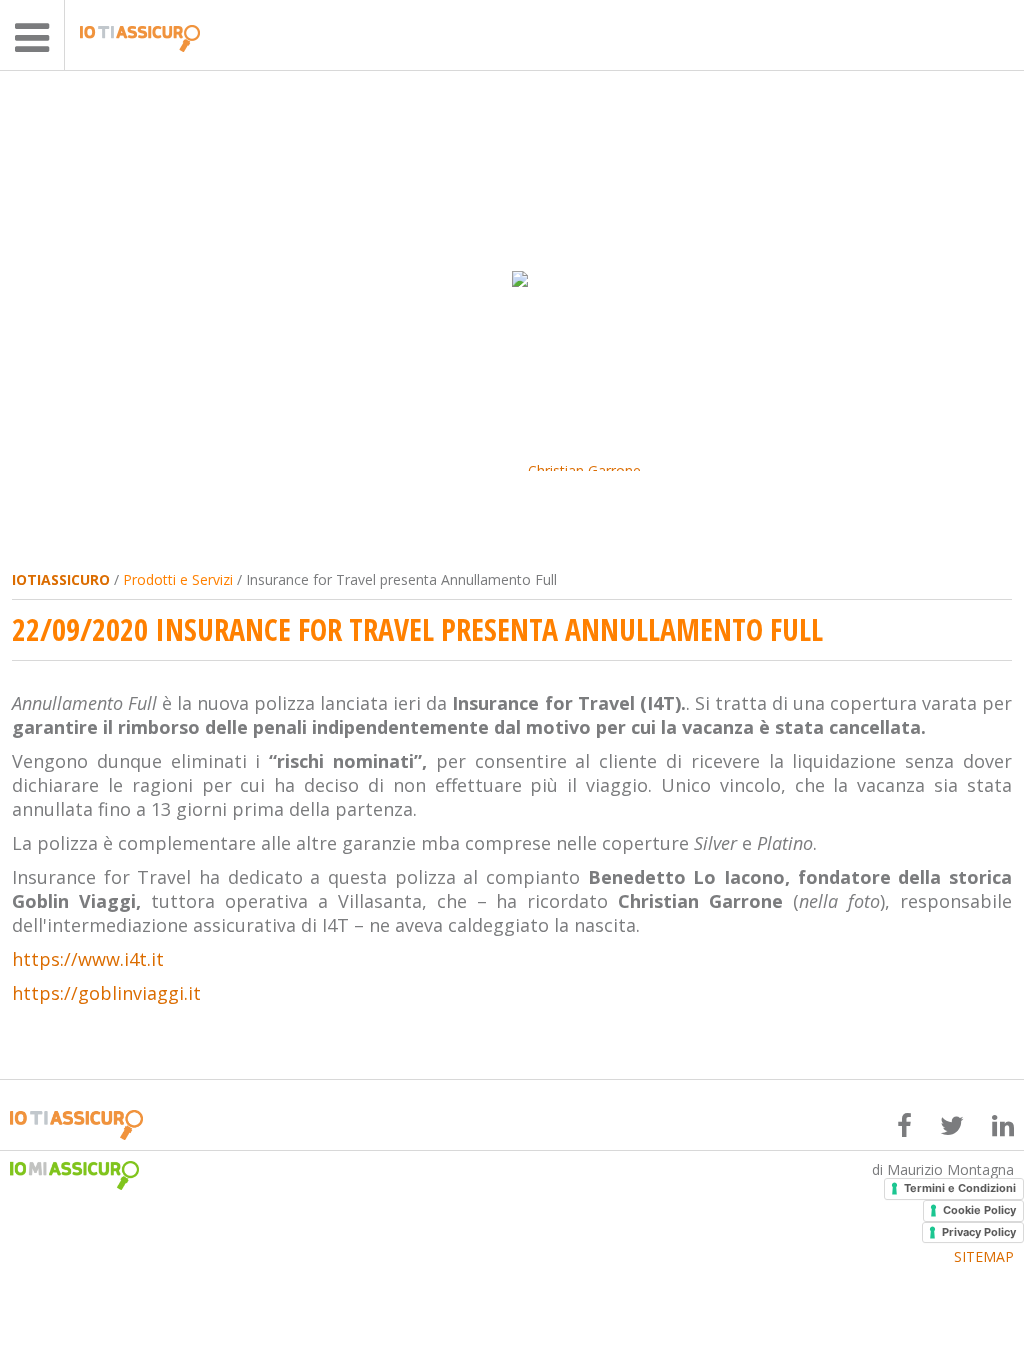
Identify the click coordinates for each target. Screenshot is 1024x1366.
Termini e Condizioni (960, 1188)
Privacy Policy (979, 1232)
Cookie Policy (979, 1210)
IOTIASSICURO (61, 579)
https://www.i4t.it (88, 959)
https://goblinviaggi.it (106, 993)
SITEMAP (984, 1257)
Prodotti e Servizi (178, 579)
